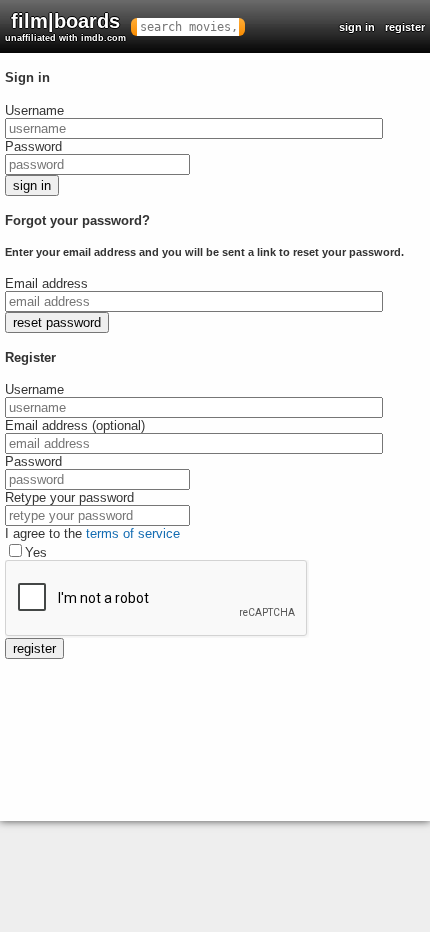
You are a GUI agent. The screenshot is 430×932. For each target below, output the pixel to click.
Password (33, 146)
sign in (357, 27)
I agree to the (92, 533)
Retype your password (69, 497)
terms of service (133, 533)
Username (34, 110)
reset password (57, 322)
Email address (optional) (75, 425)
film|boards (65, 26)
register (405, 27)
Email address (46, 283)
